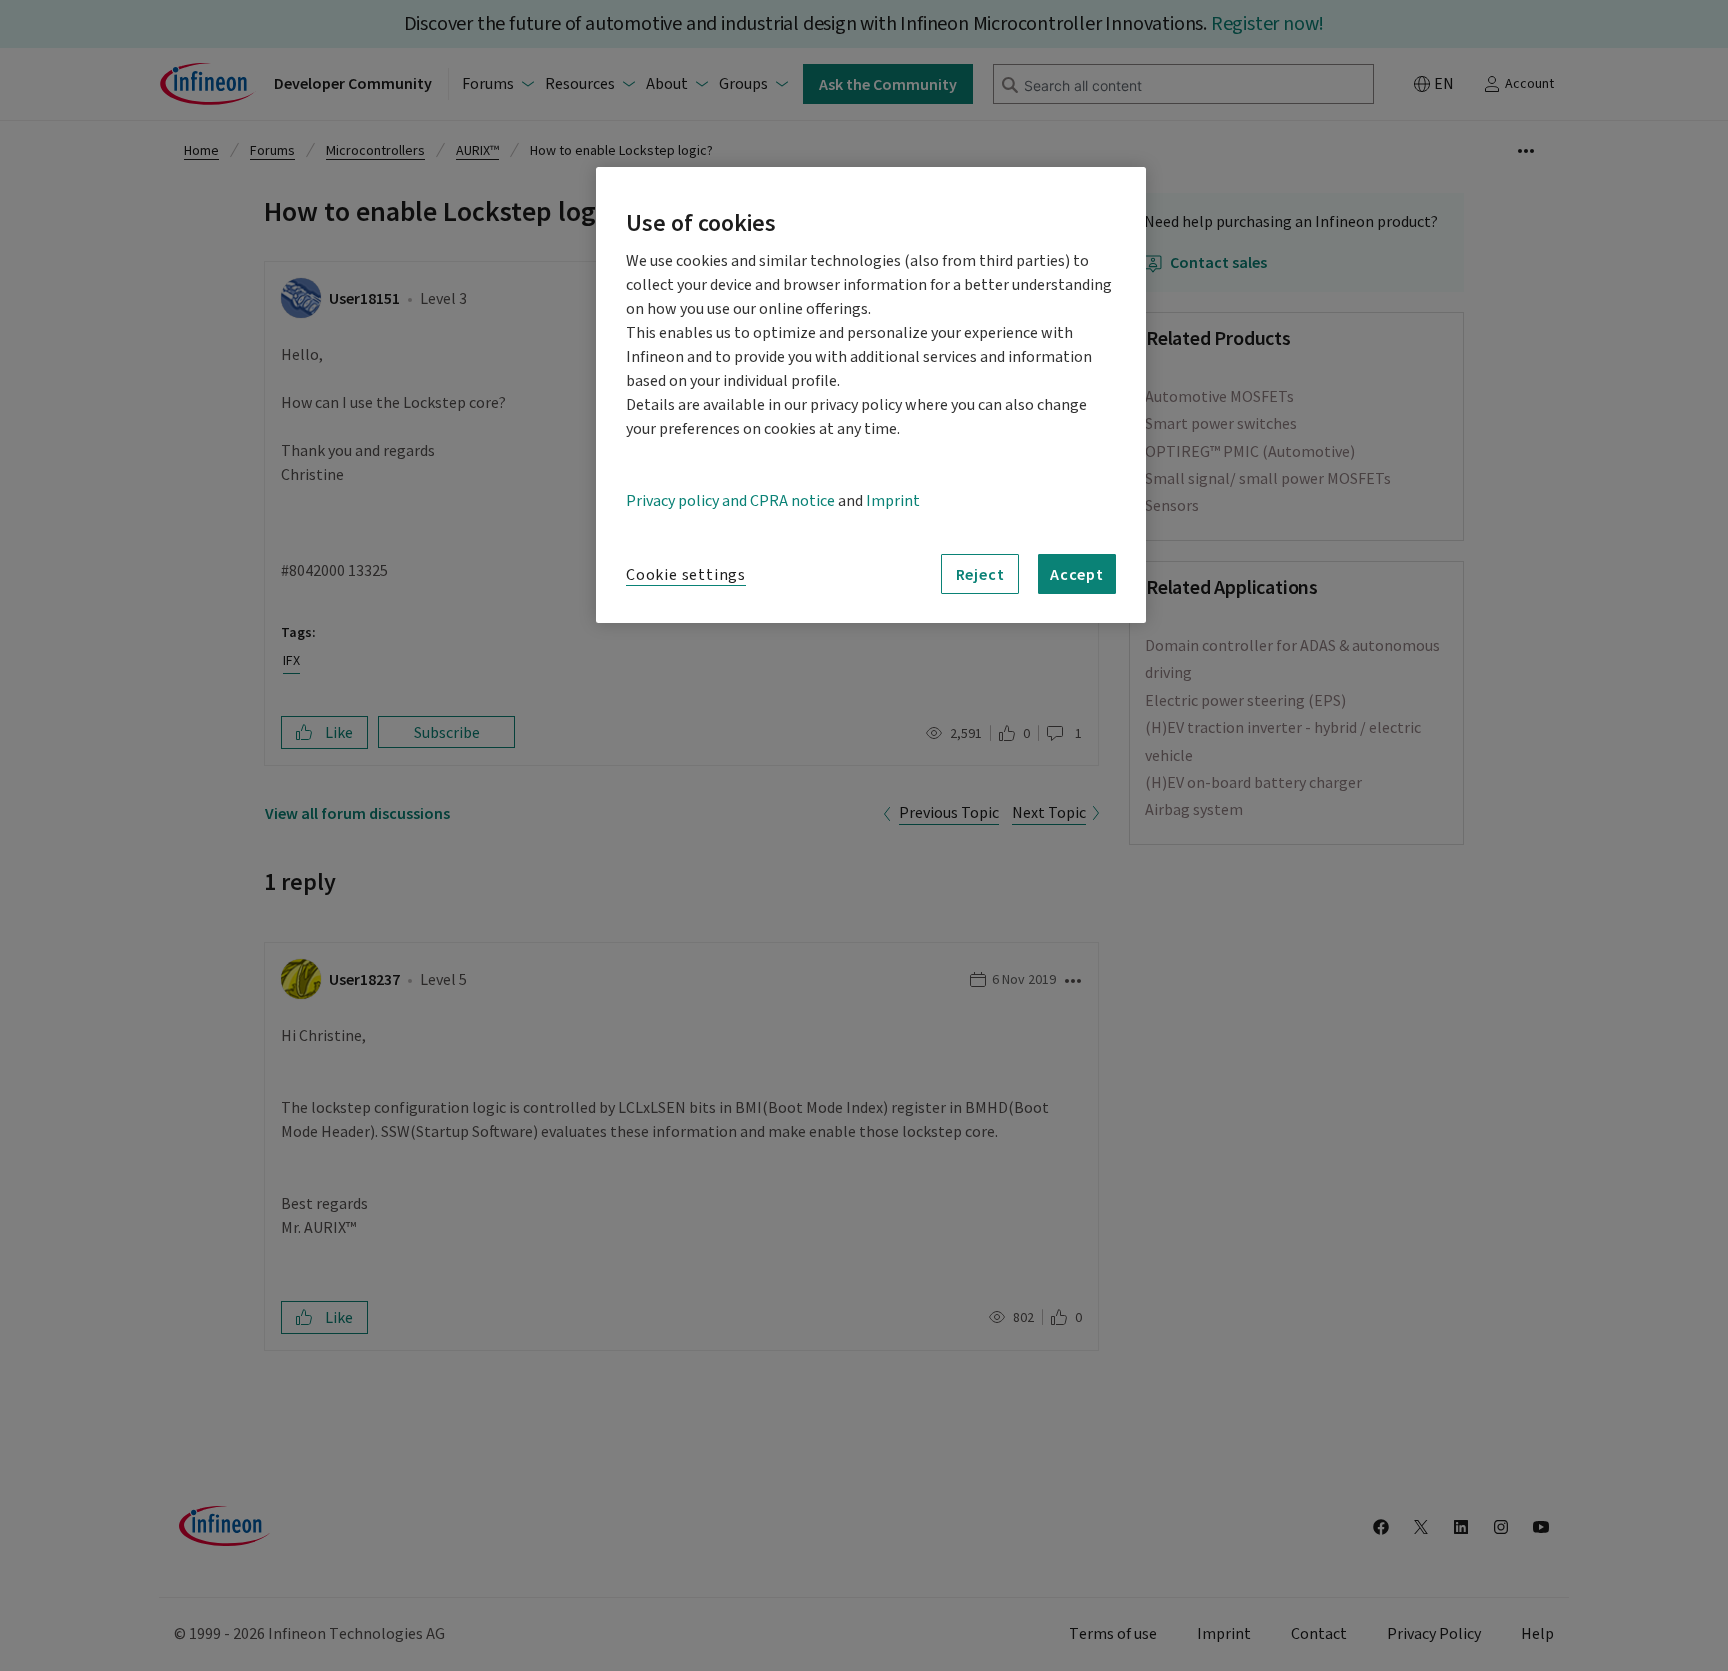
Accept (1077, 574)
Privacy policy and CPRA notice (730, 501)
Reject (980, 574)
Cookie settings (686, 575)
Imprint (893, 501)
